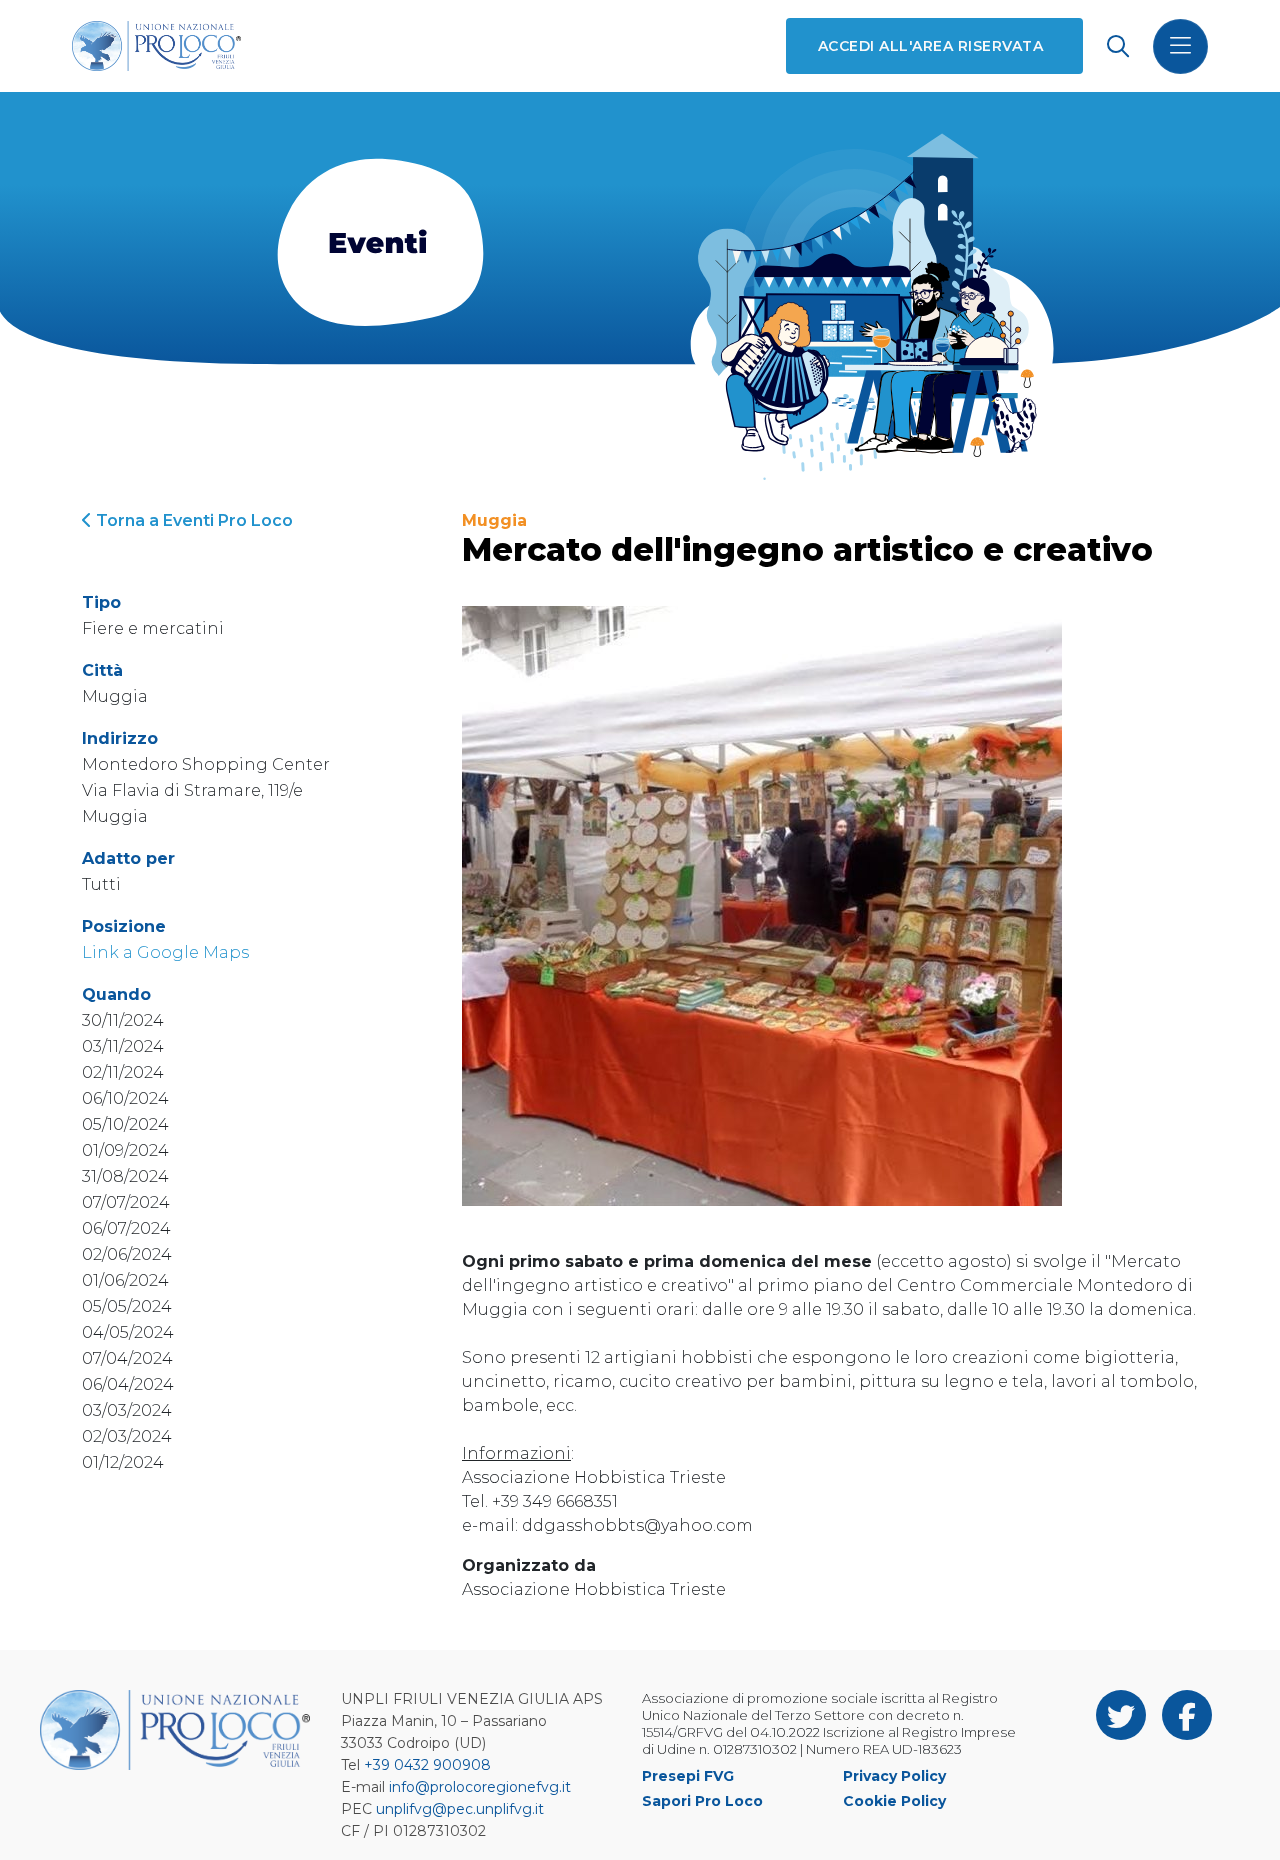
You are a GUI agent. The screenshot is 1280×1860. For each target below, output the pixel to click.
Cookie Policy (894, 1801)
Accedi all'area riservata (930, 46)
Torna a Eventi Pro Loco (192, 520)
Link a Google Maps (165, 952)
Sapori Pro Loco (702, 1801)
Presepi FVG (688, 1776)
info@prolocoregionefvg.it (480, 1787)
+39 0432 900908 (427, 1765)
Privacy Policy (894, 1776)
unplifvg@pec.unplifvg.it (460, 1809)
